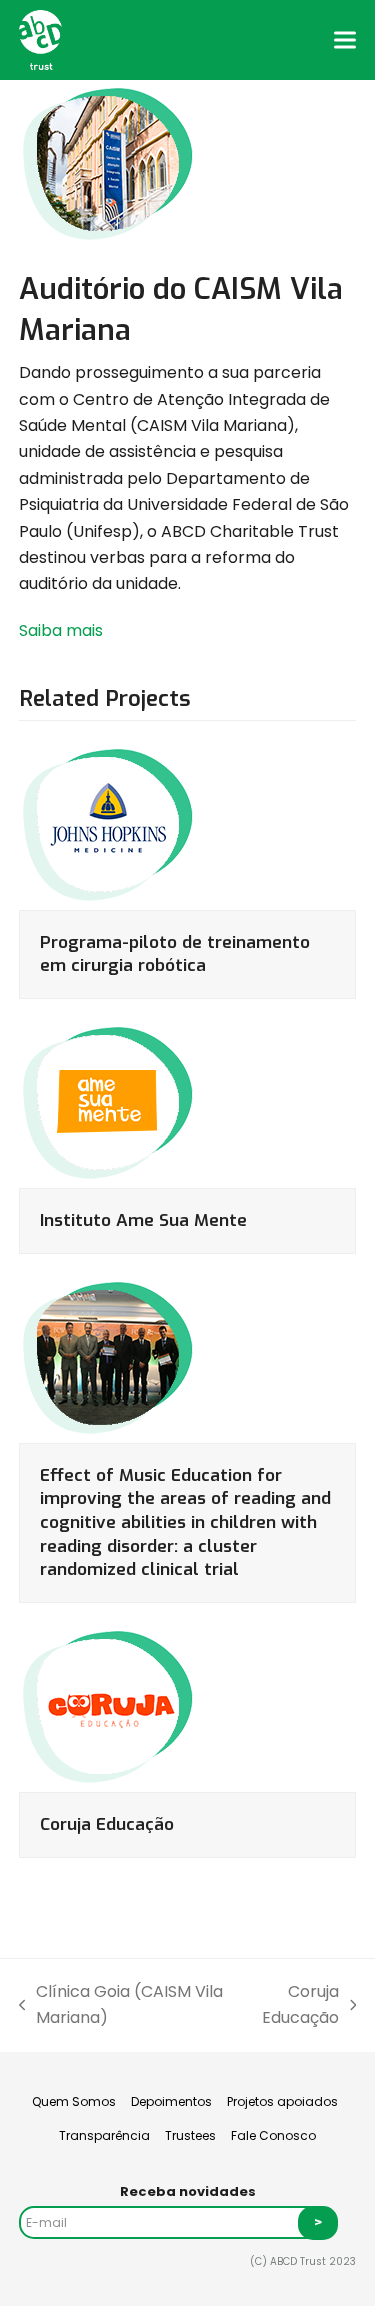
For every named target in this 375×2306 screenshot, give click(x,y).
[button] (345, 39)
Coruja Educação (107, 1824)
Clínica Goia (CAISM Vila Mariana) (121, 2006)
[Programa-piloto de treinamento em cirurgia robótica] (108, 823)
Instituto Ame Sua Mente (143, 1220)
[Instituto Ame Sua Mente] (108, 1102)
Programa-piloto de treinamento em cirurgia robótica (175, 954)
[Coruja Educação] (108, 1706)
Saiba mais (61, 630)
